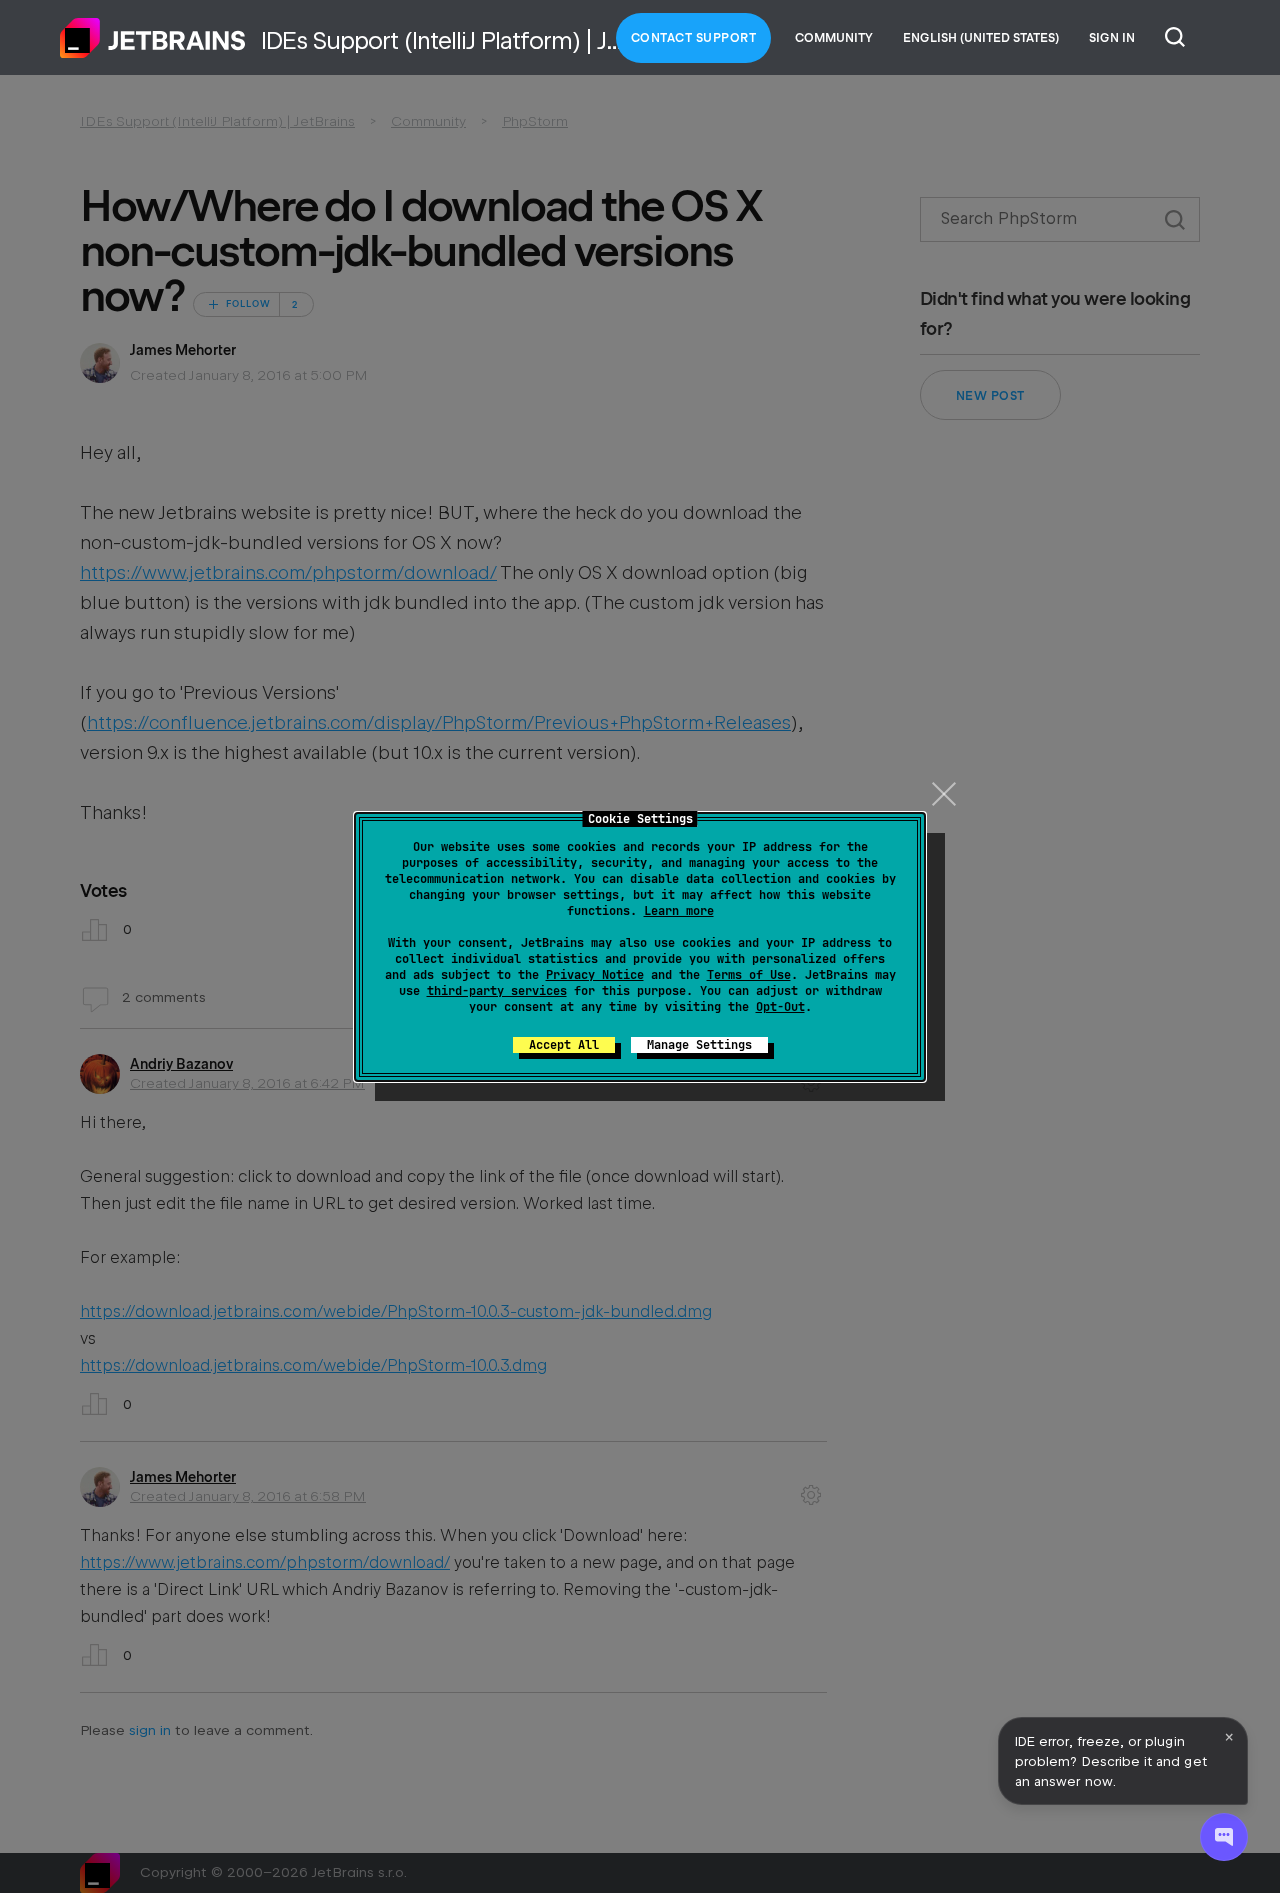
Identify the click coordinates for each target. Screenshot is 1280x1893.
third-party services (497, 991)
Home (153, 38)
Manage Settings (699, 1045)
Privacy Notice (595, 975)
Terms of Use (749, 975)
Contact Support (694, 38)
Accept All (564, 1045)
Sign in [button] (1112, 38)
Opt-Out (780, 1007)
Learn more (679, 911)
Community (834, 38)
